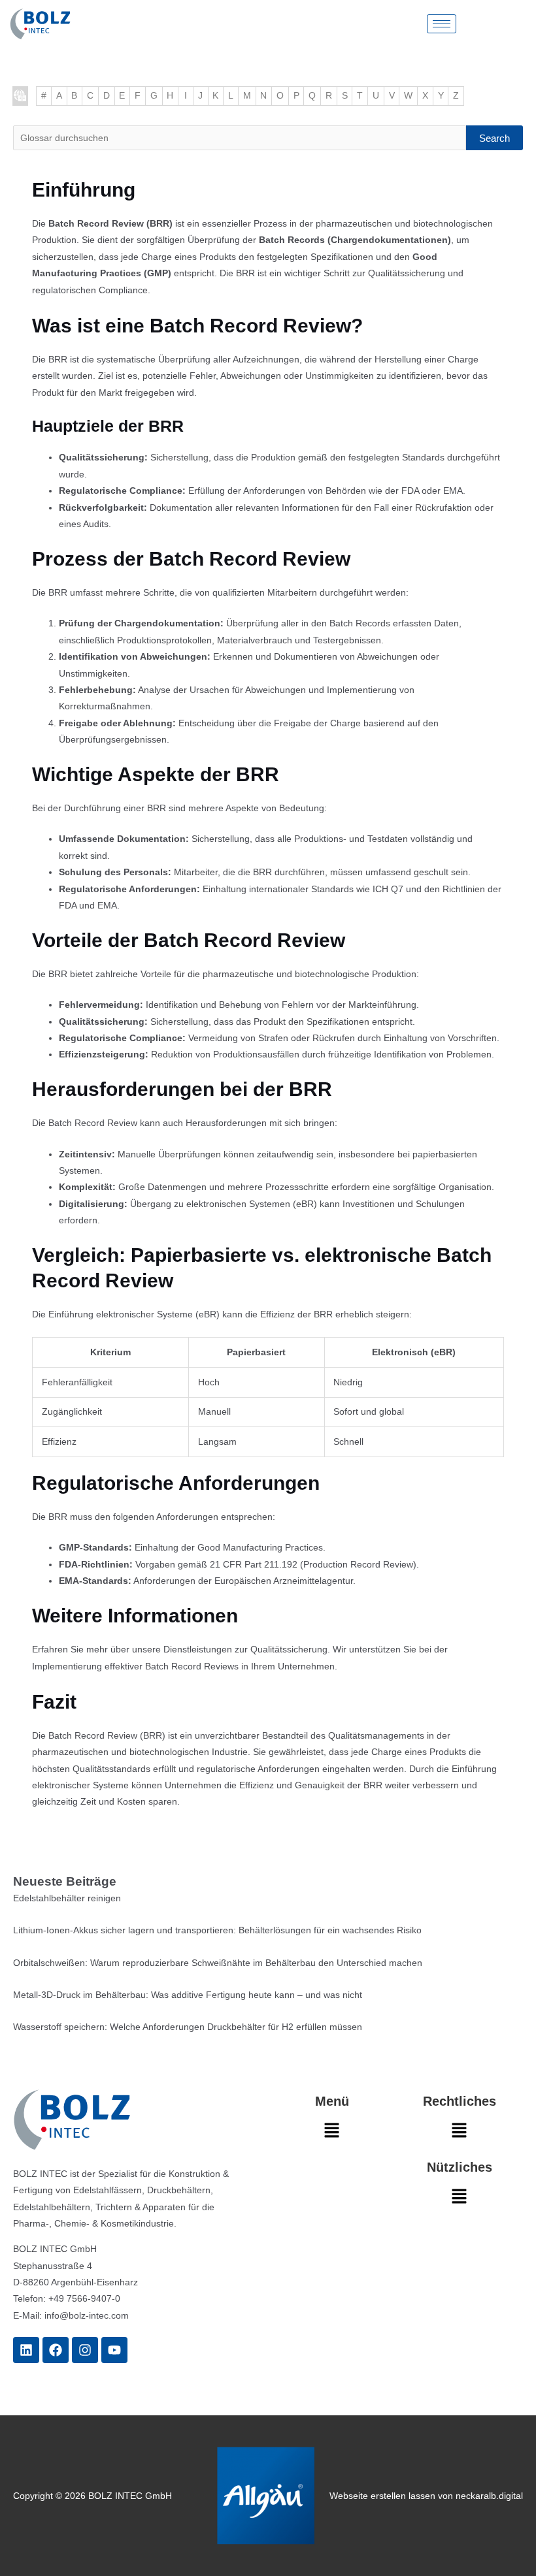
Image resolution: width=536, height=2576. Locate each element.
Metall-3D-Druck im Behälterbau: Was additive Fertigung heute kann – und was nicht (188, 1995)
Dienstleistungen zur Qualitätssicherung (245, 1650)
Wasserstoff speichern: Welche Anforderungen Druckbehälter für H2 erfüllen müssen (188, 2027)
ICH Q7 (388, 889)
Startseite (20, 96)
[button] (332, 2134)
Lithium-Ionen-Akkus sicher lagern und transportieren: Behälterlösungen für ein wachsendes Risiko (217, 1930)
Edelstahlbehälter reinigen (67, 1898)
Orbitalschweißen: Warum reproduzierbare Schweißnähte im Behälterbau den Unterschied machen (218, 1963)
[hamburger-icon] (442, 24)
